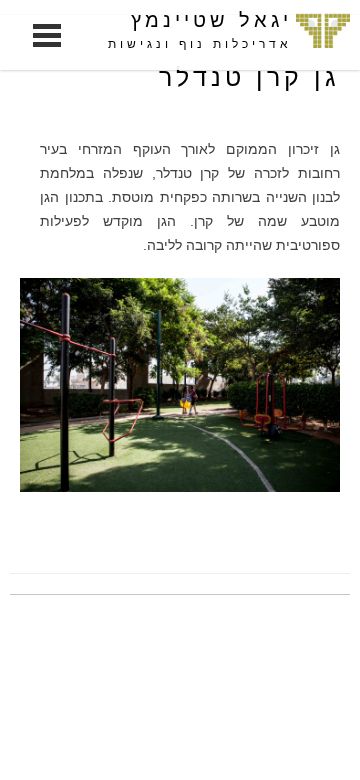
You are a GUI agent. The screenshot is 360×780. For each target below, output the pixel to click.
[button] (180, 384)
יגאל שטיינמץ (211, 20)
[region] (180, 384)
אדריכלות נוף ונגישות (200, 44)
